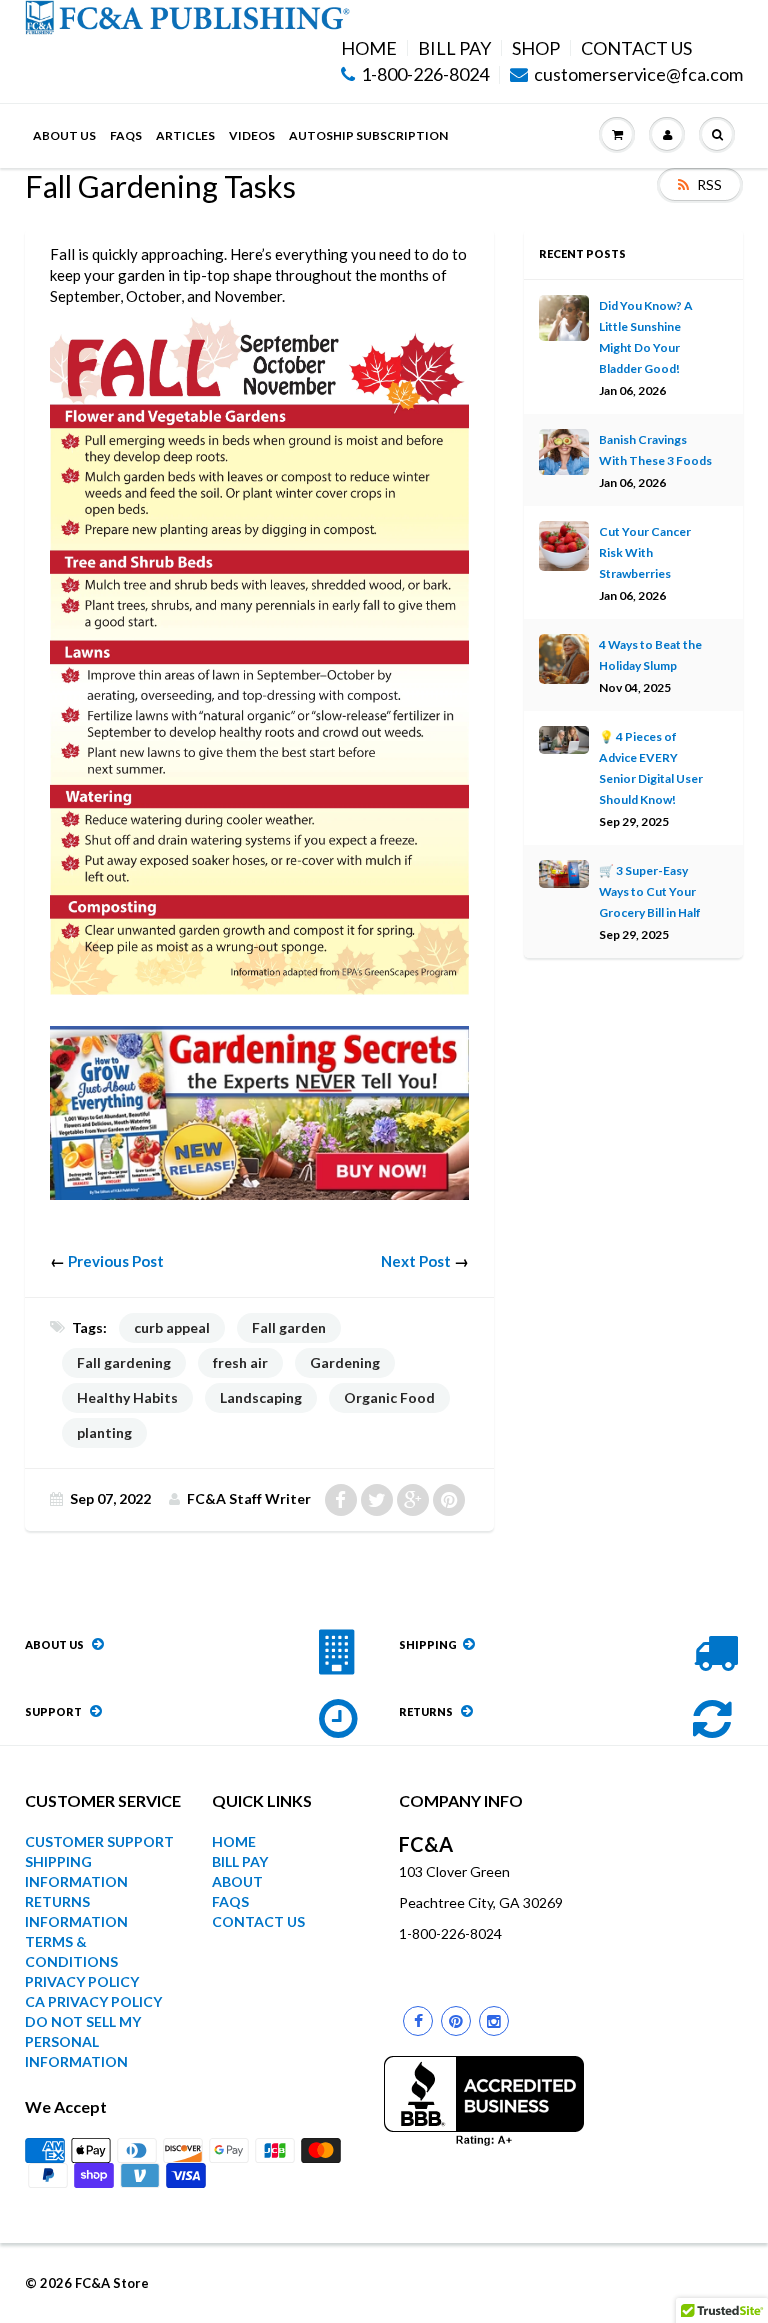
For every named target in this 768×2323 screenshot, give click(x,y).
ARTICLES (185, 135)
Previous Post (116, 1261)
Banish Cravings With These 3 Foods (655, 450)
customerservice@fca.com (638, 75)
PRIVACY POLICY (82, 1981)
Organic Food (389, 1397)
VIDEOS (252, 135)
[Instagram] (494, 2021)
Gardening (345, 1362)
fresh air (240, 1362)
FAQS (126, 135)
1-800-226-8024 (425, 75)
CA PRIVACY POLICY (93, 2001)
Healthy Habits (127, 1397)
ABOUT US (64, 135)
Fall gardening (124, 1362)
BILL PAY (454, 48)
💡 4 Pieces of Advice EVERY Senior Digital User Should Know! (651, 768)
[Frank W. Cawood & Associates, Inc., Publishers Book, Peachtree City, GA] (484, 2101)
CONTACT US (636, 48)
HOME (369, 48)
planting (104, 1432)
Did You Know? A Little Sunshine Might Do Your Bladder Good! (646, 337)
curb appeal (172, 1327)
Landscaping (261, 1397)
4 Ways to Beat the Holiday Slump (650, 655)
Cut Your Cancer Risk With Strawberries (645, 552)
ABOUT (237, 1881)
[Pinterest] (456, 2021)
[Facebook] (418, 2021)
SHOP (536, 48)
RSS (709, 184)
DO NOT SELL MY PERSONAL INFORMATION (83, 2041)
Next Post (416, 1261)
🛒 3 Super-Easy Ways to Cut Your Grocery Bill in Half (650, 891)
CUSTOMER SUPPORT (99, 1841)
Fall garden (289, 1327)
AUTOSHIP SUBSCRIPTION (368, 135)
